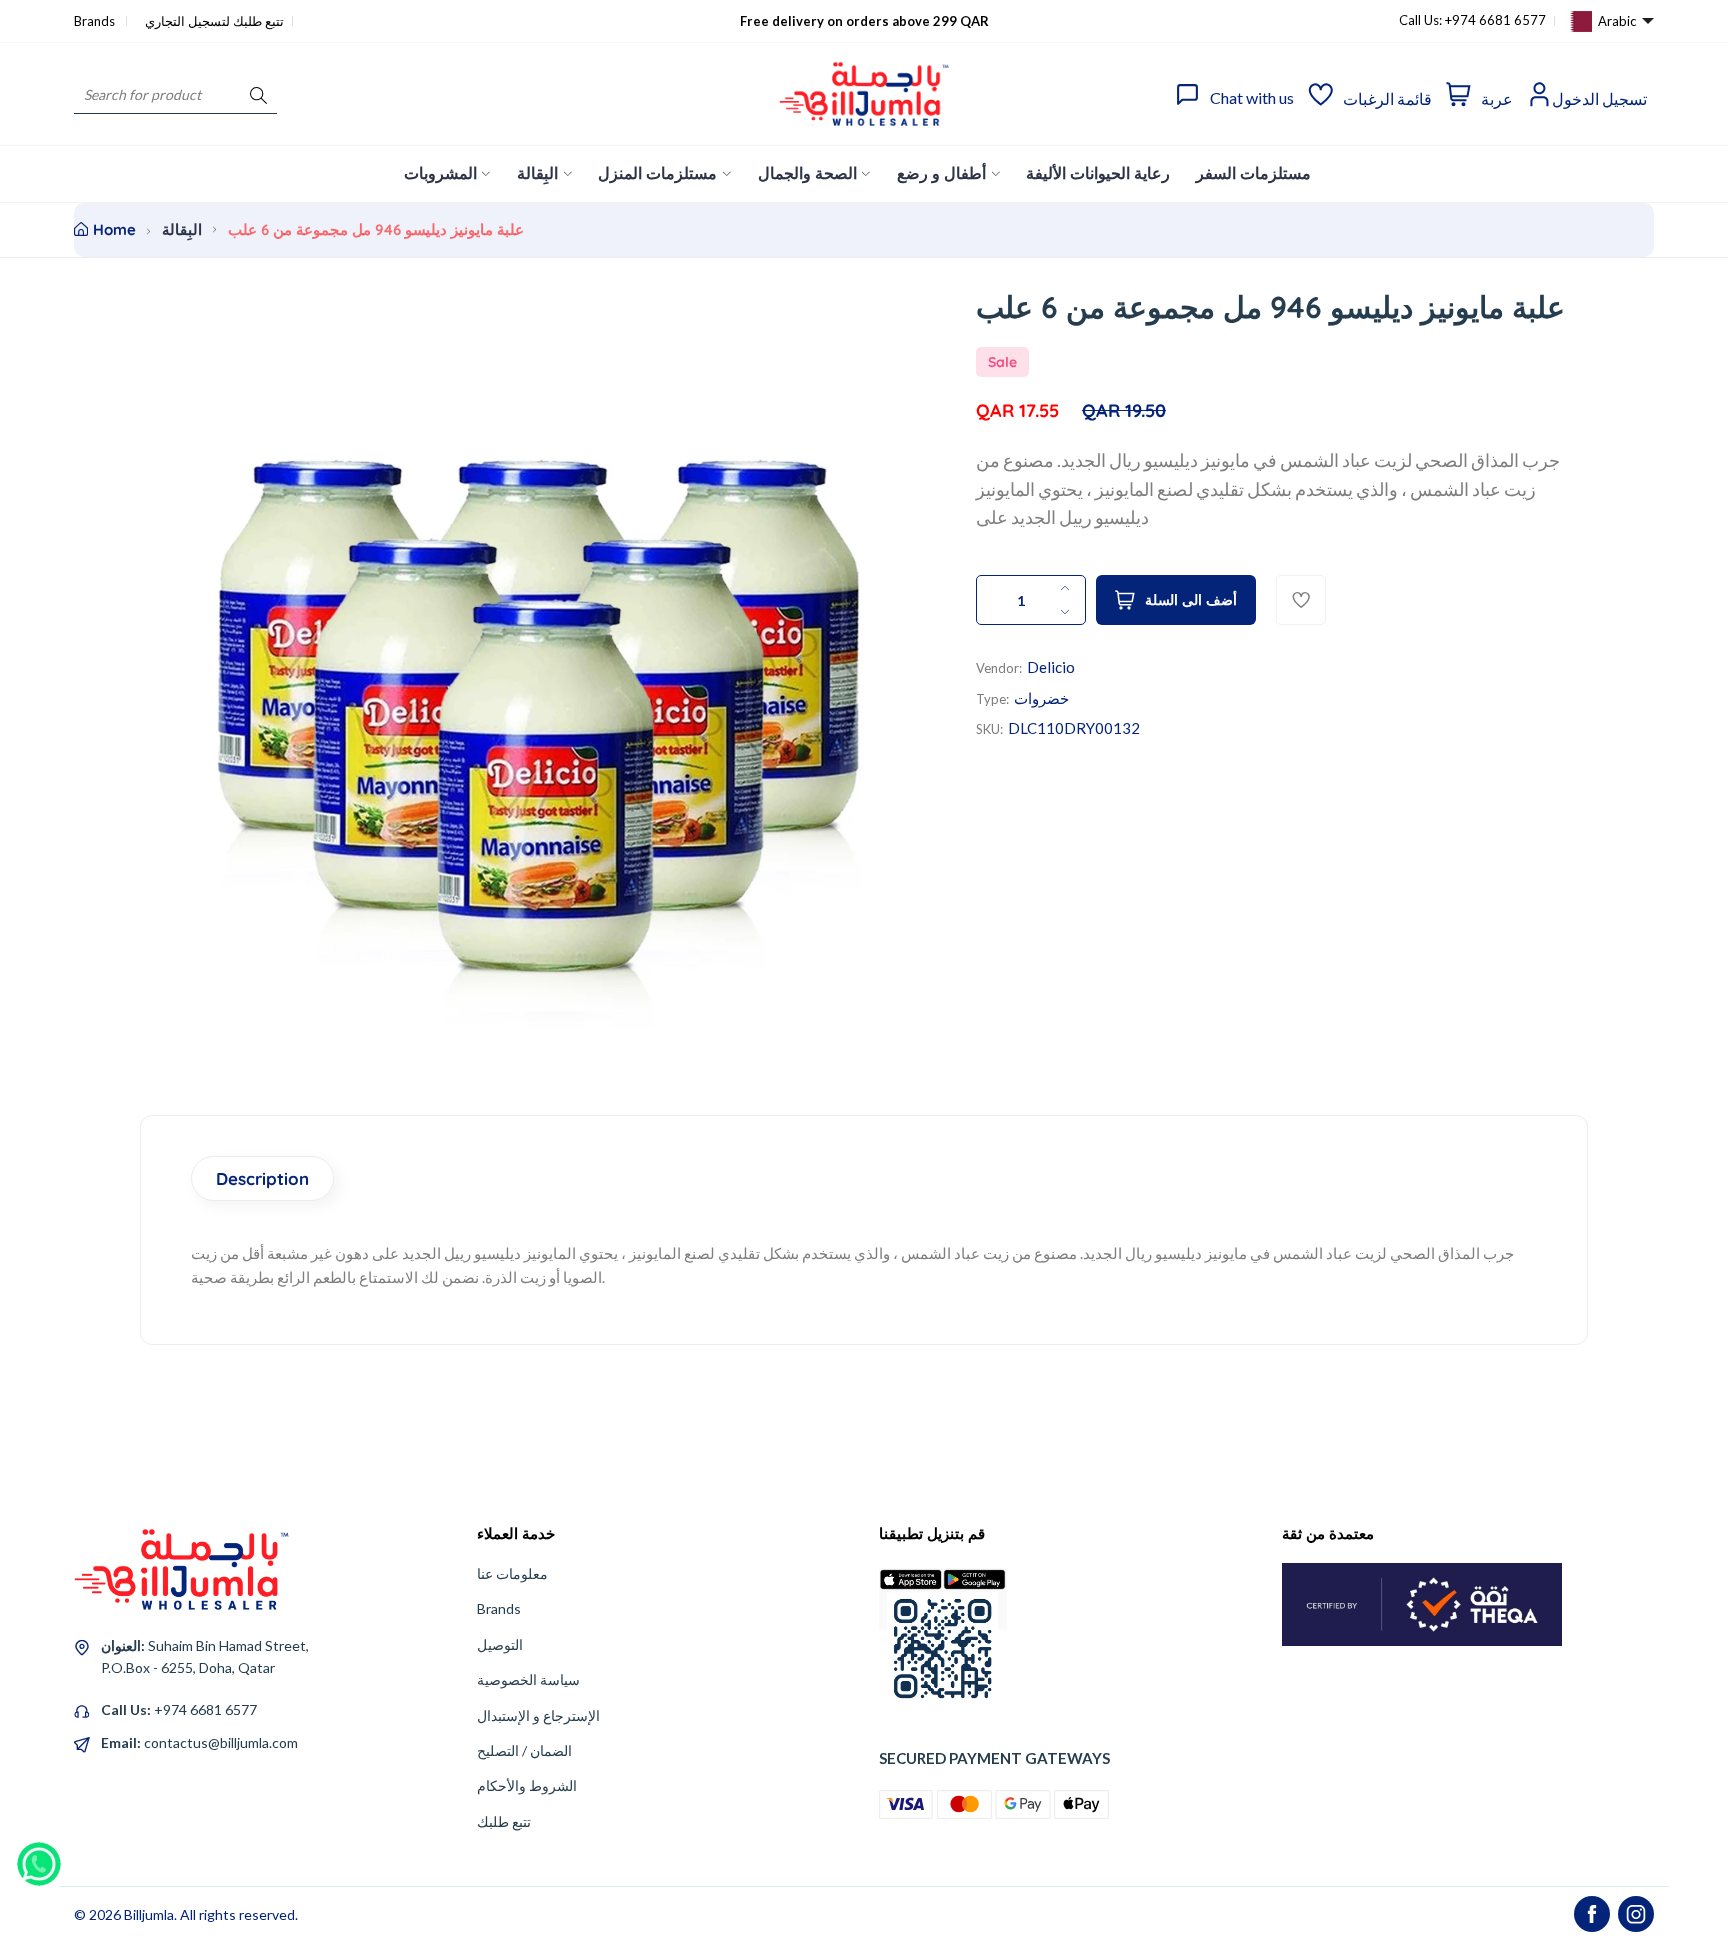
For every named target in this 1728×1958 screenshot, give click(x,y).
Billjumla (149, 1914)
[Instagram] (1636, 1914)
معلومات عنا (512, 1573)
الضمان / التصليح (524, 1750)
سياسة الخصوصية (528, 1679)
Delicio (1051, 667)
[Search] (258, 94)
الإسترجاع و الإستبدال (538, 1715)
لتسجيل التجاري (187, 21)
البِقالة (182, 229)
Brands (96, 21)
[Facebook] (1592, 1914)
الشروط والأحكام (527, 1785)
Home (114, 229)
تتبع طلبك (504, 1821)
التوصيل (500, 1644)
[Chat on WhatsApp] (39, 1857)
